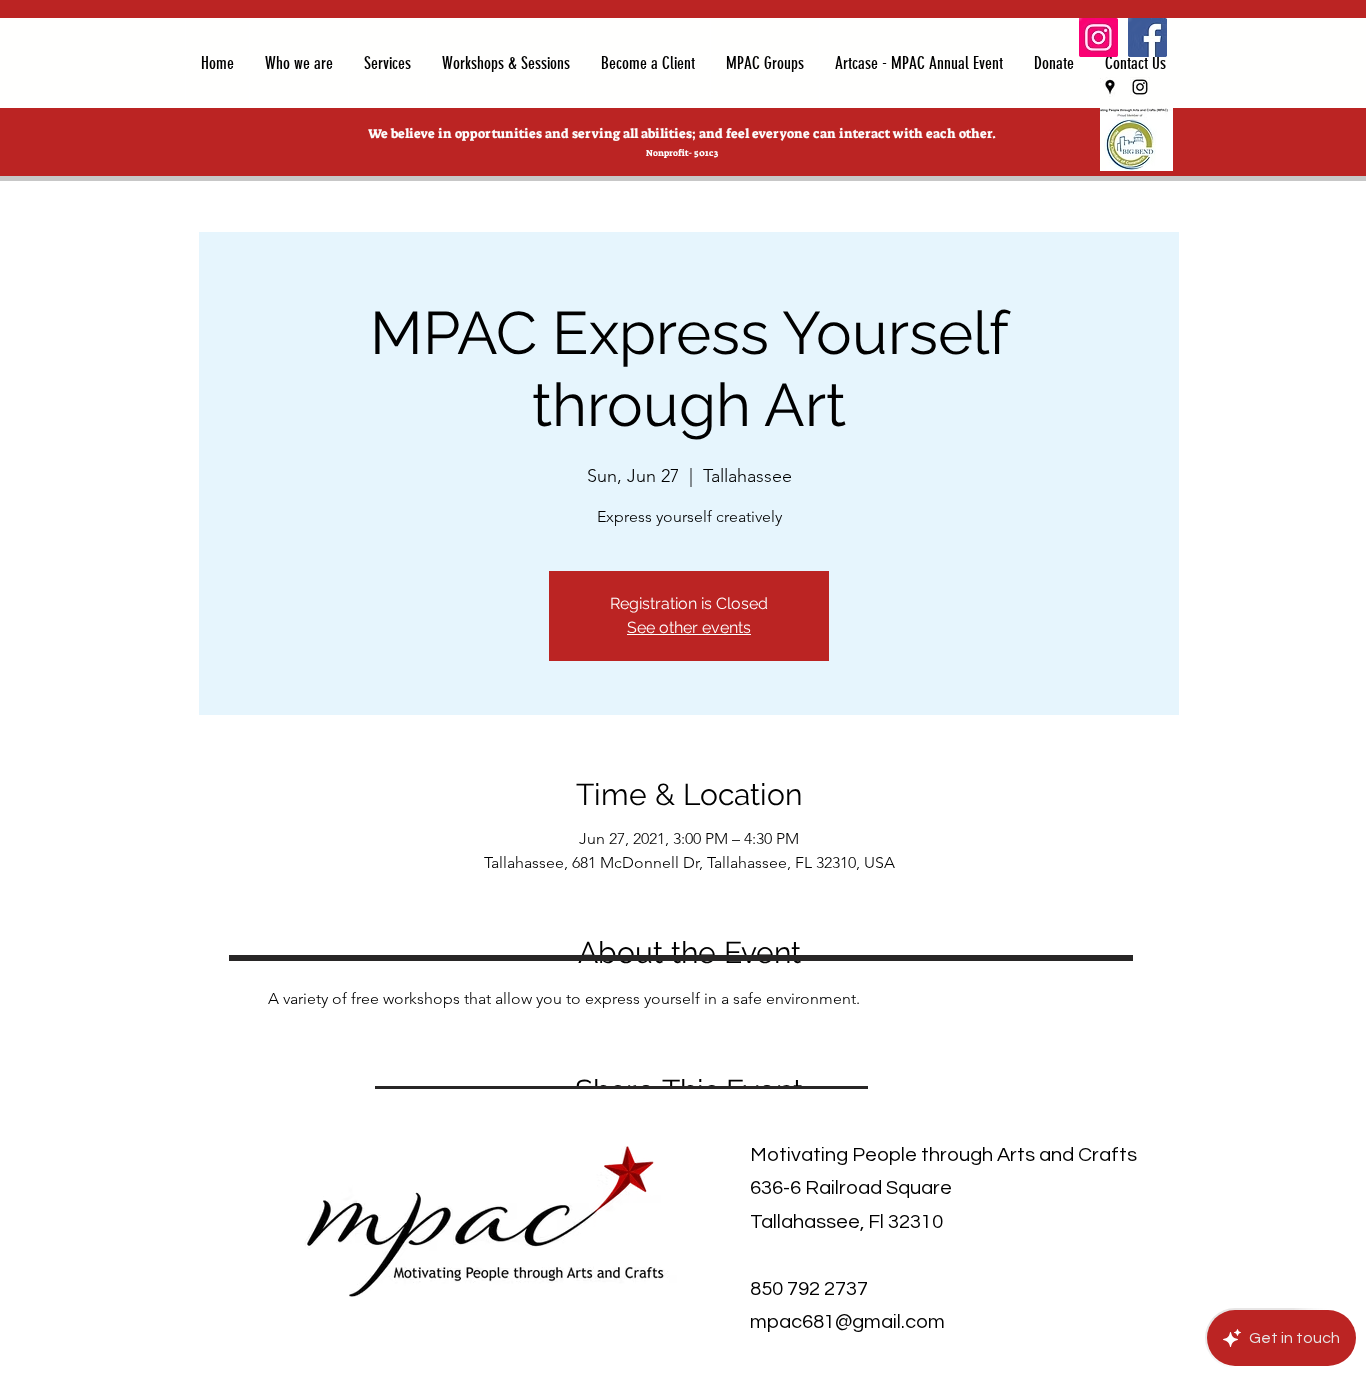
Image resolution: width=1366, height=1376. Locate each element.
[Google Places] (1110, 87)
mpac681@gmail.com (847, 1322)
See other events (689, 627)
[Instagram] (1098, 37)
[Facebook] (1147, 37)
